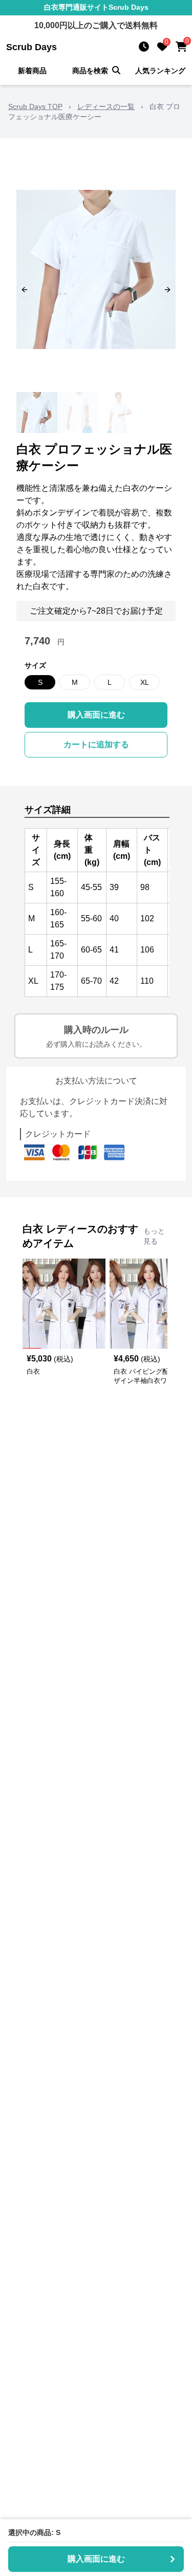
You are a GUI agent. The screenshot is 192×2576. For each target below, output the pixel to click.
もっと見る (154, 1236)
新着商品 (32, 71)
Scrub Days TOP (35, 106)
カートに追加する (96, 744)
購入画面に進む (96, 715)
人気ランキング (160, 71)
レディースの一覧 (106, 106)
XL (145, 682)
